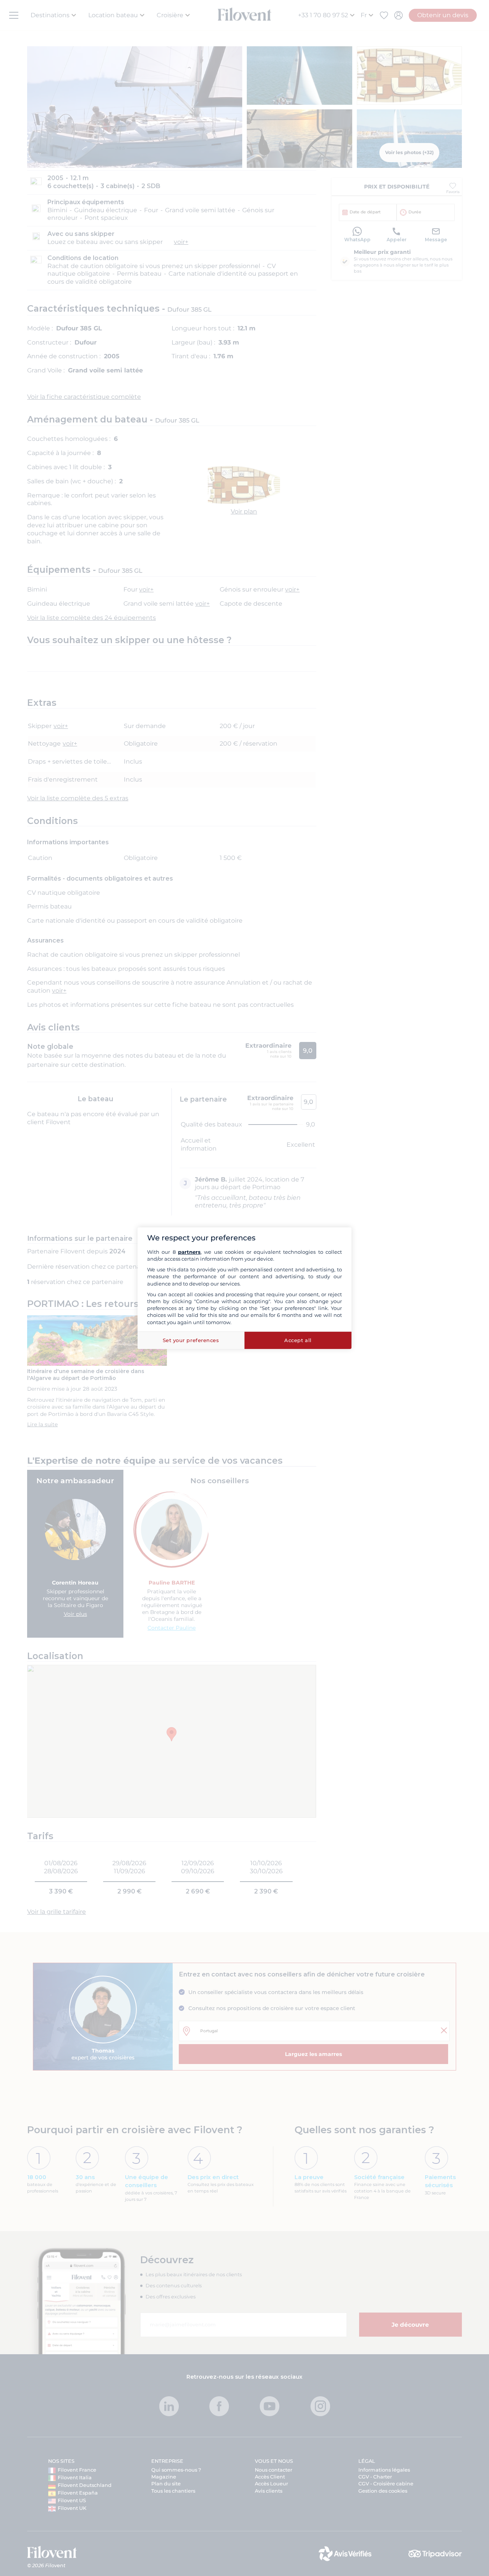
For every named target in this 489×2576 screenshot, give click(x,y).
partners (189, 1252)
